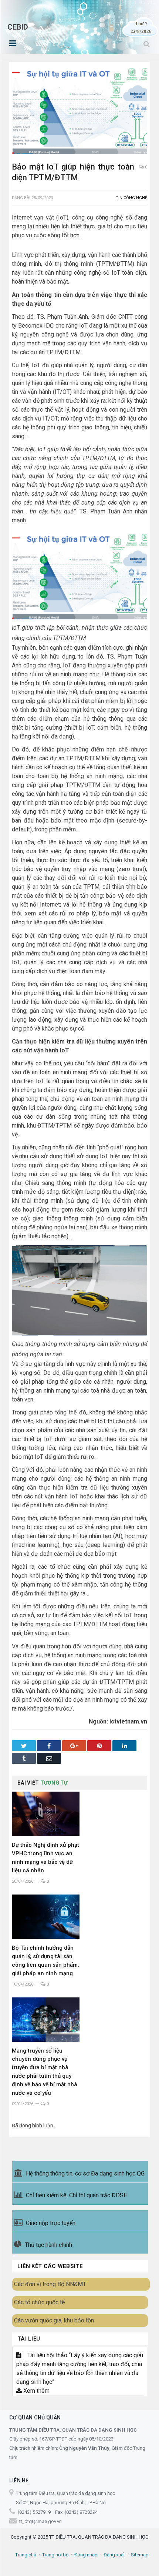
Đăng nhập (86, 2555)
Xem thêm (36, 2391)
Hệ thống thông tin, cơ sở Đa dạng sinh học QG (85, 2173)
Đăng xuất (114, 2555)
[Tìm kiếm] (147, 44)
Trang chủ (26, 2555)
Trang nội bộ (55, 2555)
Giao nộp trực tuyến (51, 2223)
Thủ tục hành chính (48, 2245)
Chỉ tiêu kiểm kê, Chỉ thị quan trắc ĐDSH (77, 2195)
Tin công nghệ (131, 198)
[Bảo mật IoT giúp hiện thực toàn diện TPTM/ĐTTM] (79, 110)
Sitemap (140, 2555)
